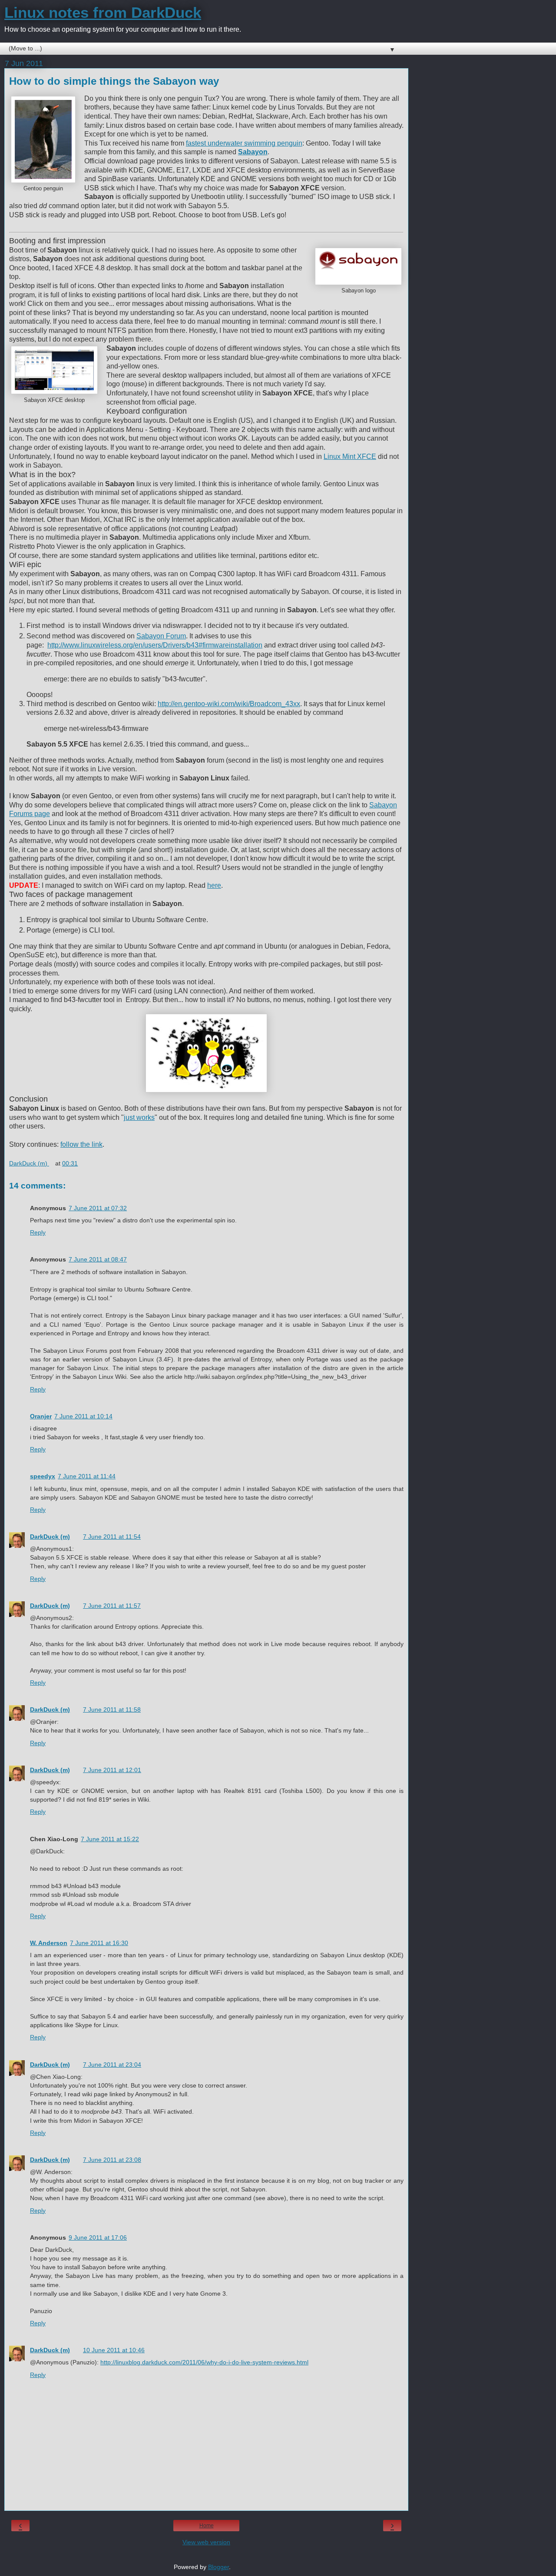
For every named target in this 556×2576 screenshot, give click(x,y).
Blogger (218, 2567)
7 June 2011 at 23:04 (112, 2065)
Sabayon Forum (161, 636)
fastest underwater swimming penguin (244, 143)
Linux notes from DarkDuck (103, 13)
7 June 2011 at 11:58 (112, 1710)
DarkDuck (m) (50, 1537)
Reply (38, 1232)
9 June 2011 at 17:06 (98, 2237)
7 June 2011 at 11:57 (112, 1606)
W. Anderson (49, 1943)
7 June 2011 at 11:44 (87, 1476)
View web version (206, 2542)
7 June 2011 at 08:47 (98, 1259)
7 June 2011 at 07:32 (98, 1208)
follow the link (81, 1144)
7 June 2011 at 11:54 (112, 1537)
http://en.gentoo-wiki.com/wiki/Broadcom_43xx (229, 704)
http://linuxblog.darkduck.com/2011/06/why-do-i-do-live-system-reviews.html (204, 2362)
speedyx (43, 1476)
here (214, 885)
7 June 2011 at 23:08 (112, 2160)
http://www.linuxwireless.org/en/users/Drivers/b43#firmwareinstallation (155, 645)
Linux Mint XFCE (350, 456)
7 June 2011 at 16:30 (99, 1943)
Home (207, 2526)
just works (139, 1117)
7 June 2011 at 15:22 (110, 1839)
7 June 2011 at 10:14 (83, 1416)
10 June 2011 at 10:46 (114, 2350)
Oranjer (41, 1416)
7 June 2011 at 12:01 (112, 1770)
